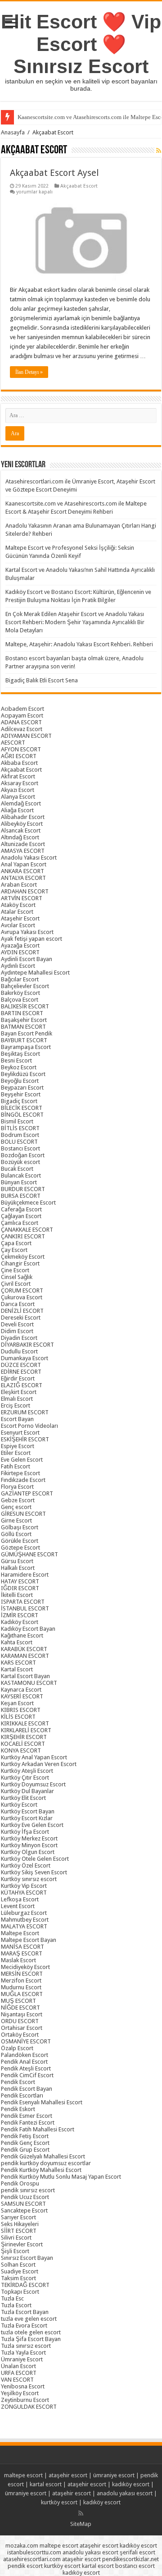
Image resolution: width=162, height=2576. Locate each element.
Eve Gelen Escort (22, 1460)
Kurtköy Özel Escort (26, 1865)
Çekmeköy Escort (23, 1257)
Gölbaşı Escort (20, 1527)
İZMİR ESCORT (20, 1615)
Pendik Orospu (20, 2183)
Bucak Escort (17, 1169)
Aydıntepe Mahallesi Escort (35, 973)
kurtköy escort (59, 2502)
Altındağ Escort (20, 837)
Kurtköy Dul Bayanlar (27, 1791)
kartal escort (46, 2484)
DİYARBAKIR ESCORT (27, 1345)
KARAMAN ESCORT (25, 1656)
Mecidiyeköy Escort (25, 1967)
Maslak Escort (18, 1960)
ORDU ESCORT (20, 2021)
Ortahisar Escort (22, 2028)
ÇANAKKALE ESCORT (27, 1230)
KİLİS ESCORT (18, 1717)
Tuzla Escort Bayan (25, 2312)
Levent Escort (18, 1906)
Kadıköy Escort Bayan (28, 1629)
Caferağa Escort (21, 1209)
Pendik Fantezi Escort (28, 2123)
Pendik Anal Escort (24, 2062)
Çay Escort (14, 1250)
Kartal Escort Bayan (25, 1676)
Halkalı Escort (18, 1568)
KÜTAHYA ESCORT (24, 1893)
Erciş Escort (16, 1405)
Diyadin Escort (19, 1338)
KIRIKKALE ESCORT (25, 1723)
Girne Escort (16, 1520)
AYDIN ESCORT (20, 952)
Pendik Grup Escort (25, 2150)
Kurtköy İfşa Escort (25, 1832)
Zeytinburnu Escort (25, 2400)
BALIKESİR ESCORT (25, 1006)
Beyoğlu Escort (20, 1081)
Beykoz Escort (19, 1067)
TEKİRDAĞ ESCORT (25, 2285)
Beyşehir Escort (21, 1094)
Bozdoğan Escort (23, 1155)
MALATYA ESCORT (24, 1926)
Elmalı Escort (17, 1399)
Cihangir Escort (20, 1263)
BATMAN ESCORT (23, 1027)
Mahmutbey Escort (25, 1920)
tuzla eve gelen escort (29, 2319)
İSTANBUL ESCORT (25, 1608)
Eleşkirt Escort (19, 1392)
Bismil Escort (17, 1121)
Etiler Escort (16, 1453)
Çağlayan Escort (21, 1216)
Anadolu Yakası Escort (29, 858)
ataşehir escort (68, 2475)
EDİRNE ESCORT (21, 1372)
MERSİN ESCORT (22, 1974)
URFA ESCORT (19, 2373)
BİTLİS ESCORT (20, 1128)
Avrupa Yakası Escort (27, 932)
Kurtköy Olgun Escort (28, 1852)
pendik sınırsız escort (28, 2190)
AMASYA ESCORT (23, 851)
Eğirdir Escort (18, 1378)
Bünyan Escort (19, 1182)
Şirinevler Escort (22, 2244)
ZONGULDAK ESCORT (29, 2407)
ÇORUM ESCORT (22, 1290)
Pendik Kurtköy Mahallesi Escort (41, 2170)
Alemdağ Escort (21, 803)
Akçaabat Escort (79, 186)
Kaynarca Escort (21, 1690)
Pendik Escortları (22, 2095)
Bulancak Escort (21, 1175)
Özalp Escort (17, 2048)
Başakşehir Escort (24, 1020)
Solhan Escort (18, 2265)
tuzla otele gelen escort (31, 2332)
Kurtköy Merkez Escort (29, 1838)
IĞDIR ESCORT (20, 1588)
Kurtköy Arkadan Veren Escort (39, 1764)
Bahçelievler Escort (25, 986)
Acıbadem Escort (22, 709)
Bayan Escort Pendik (27, 1033)
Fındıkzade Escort (23, 1480)
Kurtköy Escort (19, 1805)
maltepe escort (23, 2475)
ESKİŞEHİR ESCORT (25, 1439)
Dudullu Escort (19, 1351)
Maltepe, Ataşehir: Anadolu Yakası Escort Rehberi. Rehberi (79, 644)
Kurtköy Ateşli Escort (27, 1771)
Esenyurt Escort (20, 1433)
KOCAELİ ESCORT (23, 1744)
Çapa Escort (16, 1243)
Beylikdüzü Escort (23, 1074)
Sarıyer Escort (18, 2217)
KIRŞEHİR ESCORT (24, 1737)
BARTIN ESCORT (22, 1013)
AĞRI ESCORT (19, 756)
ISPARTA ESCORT (23, 1602)
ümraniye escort (114, 2475)
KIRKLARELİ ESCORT (26, 1730)
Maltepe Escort (20, 1933)
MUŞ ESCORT (18, 2001)
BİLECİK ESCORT (22, 1108)
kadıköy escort (131, 2484)
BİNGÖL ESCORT (22, 1115)
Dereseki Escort (21, 1318)
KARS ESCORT (18, 1663)
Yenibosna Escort (23, 2386)
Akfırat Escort (18, 776)
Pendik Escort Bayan (27, 2089)
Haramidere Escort (25, 1575)
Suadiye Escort (20, 2271)
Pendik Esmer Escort (27, 2116)
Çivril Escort (16, 1284)
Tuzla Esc (12, 2298)
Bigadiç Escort (19, 1101)
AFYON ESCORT (21, 749)
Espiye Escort (18, 1446)
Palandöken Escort (25, 2055)
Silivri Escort (16, 2238)
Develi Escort (17, 1324)
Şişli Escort (15, 2251)
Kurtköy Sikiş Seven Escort (34, 1872)
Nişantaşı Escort (22, 2014)
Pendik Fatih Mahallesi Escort (38, 2129)
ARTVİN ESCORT (22, 898)
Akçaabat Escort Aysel (54, 173)
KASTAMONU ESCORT (29, 1683)
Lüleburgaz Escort (24, 1913)
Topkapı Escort (20, 2292)
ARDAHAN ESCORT (25, 891)
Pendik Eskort (18, 2109)
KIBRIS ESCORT (21, 1710)
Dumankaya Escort (25, 1358)
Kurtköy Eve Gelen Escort (32, 1825)
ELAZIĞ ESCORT (22, 1385)
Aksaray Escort (20, 783)
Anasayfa (13, 132)
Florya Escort (17, 1487)
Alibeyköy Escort (22, 824)
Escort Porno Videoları (29, 1426)
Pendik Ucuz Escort (25, 2197)
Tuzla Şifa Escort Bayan (31, 2339)
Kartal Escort (17, 1669)
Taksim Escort (18, 2278)
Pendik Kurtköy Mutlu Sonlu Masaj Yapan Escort (61, 2177)
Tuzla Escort (16, 2305)
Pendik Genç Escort (25, 2143)
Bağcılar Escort (20, 979)
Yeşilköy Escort (20, 2393)
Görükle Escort (20, 1541)
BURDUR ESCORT (23, 1189)
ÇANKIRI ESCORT (23, 1236)
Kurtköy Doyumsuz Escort (33, 1784)
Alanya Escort (18, 797)
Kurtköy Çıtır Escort (25, 1778)
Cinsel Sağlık (17, 1277)
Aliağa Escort (17, 810)
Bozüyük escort (20, 1162)
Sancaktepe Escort (24, 2210)
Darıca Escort (18, 1304)
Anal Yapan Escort (24, 864)
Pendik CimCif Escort (27, 2075)
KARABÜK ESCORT (24, 1649)
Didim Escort (17, 1331)
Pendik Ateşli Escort (26, 2068)
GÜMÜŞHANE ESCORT (29, 1554)
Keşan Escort (17, 1703)
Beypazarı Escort (22, 1088)
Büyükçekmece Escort (28, 1203)
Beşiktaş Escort (20, 1054)
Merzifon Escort (21, 1980)
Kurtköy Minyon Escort (29, 1845)
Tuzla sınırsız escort (26, 2346)
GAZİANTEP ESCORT (27, 1493)
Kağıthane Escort (22, 1635)
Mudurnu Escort (21, 1987)
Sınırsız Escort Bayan (27, 2258)
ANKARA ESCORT (22, 871)
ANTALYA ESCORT (23, 878)
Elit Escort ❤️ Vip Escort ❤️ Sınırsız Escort (81, 44)
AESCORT (13, 743)
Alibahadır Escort (23, 817)
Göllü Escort (16, 1534)
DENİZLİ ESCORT (22, 1311)
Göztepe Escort (20, 1548)
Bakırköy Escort (20, 993)
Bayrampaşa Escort (26, 1047)
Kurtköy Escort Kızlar (27, 1818)
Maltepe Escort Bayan (29, 1940)
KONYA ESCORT (21, 1750)
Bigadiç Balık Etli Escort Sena (42, 680)
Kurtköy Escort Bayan (28, 1811)
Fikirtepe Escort (20, 1473)
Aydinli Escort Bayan (27, 959)
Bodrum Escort (20, 1135)
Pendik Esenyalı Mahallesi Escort (42, 2102)
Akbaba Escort (19, 763)
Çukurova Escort (22, 1297)
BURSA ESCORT (21, 1196)
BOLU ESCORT (19, 1142)
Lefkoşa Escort (20, 1899)
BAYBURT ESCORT (24, 1040)
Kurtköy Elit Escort (23, 1798)
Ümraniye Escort (22, 2359)
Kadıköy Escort (20, 1622)
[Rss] (81, 2513)
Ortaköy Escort (20, 2035)
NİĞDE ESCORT (20, 2008)
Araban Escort (19, 885)
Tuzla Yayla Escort (23, 2353)
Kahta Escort (17, 1642)
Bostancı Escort (20, 1148)
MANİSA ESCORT (22, 1947)
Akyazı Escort (18, 790)
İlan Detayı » (29, 372)
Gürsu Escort (17, 1561)
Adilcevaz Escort (22, 729)
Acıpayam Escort (22, 715)
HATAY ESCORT (20, 1581)
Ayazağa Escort (20, 945)
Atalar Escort (17, 912)
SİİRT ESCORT (19, 2231)
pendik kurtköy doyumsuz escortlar (46, 2163)
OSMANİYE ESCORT (26, 2041)
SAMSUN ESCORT (23, 2204)
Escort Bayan (17, 1419)
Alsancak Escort (21, 830)
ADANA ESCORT (21, 722)
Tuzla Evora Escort (24, 2325)
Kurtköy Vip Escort (24, 1886)
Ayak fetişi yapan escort (31, 939)
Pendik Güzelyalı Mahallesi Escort (43, 2156)
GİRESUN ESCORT (23, 1514)
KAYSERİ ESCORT (22, 1696)
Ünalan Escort (18, 2366)
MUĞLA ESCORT (22, 1994)
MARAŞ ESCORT (22, 1953)
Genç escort (16, 1507)
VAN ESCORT (17, 2380)
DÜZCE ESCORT (21, 1365)
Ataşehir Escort (20, 918)
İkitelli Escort (17, 1595)
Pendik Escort (18, 2082)
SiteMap (81, 2524)
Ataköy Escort (18, 905)
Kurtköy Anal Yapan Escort (34, 1757)
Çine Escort (15, 1270)
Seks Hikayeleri (20, 2224)
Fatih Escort (16, 1466)
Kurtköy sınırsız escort (29, 1879)
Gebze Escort (18, 1500)
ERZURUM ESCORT (25, 1412)
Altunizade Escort (23, 844)
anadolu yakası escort (125, 2493)
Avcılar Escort (18, 925)
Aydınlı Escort (18, 966)
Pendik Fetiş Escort (25, 2136)
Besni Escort (16, 1060)
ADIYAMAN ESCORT (26, 736)
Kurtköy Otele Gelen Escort (35, 1859)
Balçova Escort (20, 1000)
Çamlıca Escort (20, 1223)
